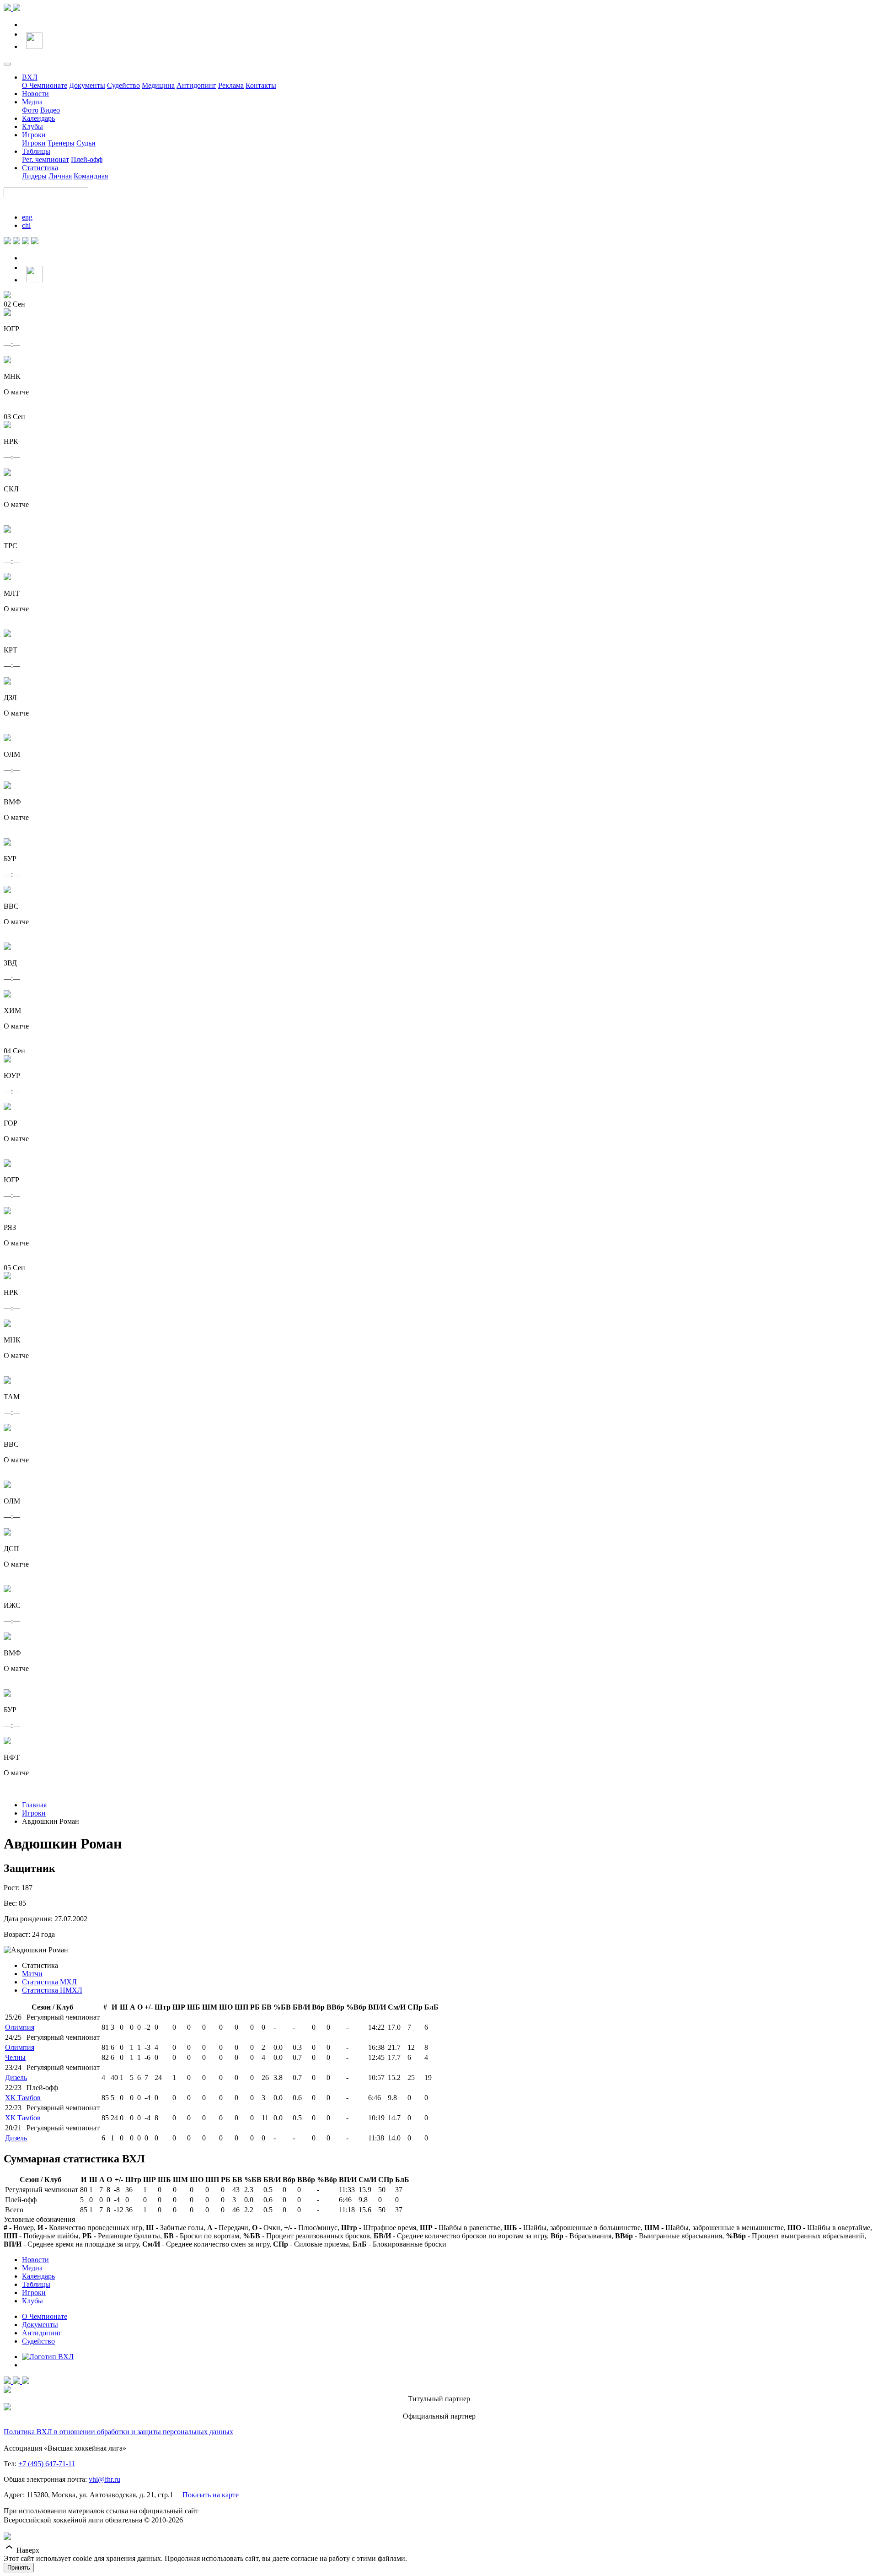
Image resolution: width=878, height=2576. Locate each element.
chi (26, 225)
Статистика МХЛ (49, 1982)
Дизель (16, 2078)
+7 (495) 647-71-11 (47, 2464)
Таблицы (36, 151)
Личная (60, 176)
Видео (50, 110)
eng (27, 217)
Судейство (123, 85)
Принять (19, 2568)
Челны (15, 2057)
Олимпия (20, 2027)
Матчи (32, 1974)
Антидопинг (196, 85)
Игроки (34, 135)
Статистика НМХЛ (52, 1990)
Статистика (40, 168)
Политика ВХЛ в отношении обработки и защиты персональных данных (118, 2432)
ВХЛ (30, 77)
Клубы (32, 127)
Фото (30, 110)
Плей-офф (87, 159)
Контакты (261, 85)
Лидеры (34, 176)
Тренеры (61, 143)
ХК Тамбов (23, 2098)
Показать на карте (211, 2495)
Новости (35, 94)
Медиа (32, 102)
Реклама (231, 85)
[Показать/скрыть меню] (7, 64)
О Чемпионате (45, 85)
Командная (91, 176)
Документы (87, 85)
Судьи (86, 143)
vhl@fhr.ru (104, 2479)
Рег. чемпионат (46, 159)
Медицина (158, 85)
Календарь (38, 118)
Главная (34, 1805)
